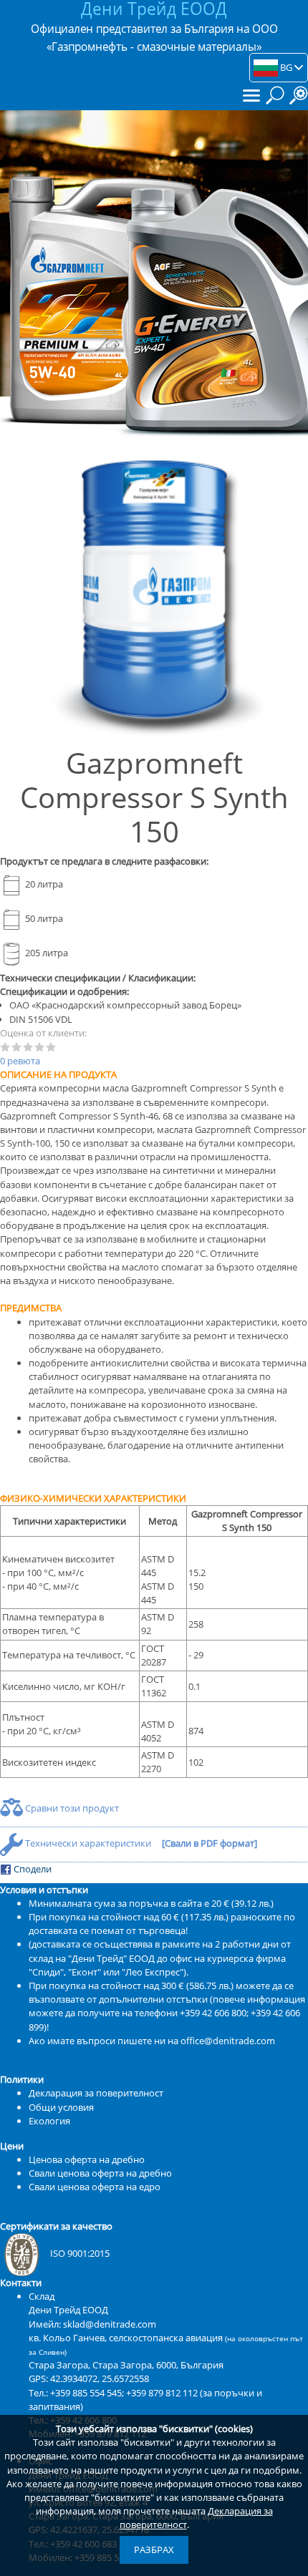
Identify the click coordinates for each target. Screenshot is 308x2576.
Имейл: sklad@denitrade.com (92, 2324)
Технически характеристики (88, 1843)
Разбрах (154, 2550)
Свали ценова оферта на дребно (100, 2173)
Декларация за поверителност (96, 2093)
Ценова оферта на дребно (87, 2159)
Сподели (32, 1869)
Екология (49, 2121)
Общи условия (61, 2107)
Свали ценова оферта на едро (95, 2187)
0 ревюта (20, 1061)
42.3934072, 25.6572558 (100, 2378)
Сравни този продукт (71, 1808)
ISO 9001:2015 (80, 2253)
